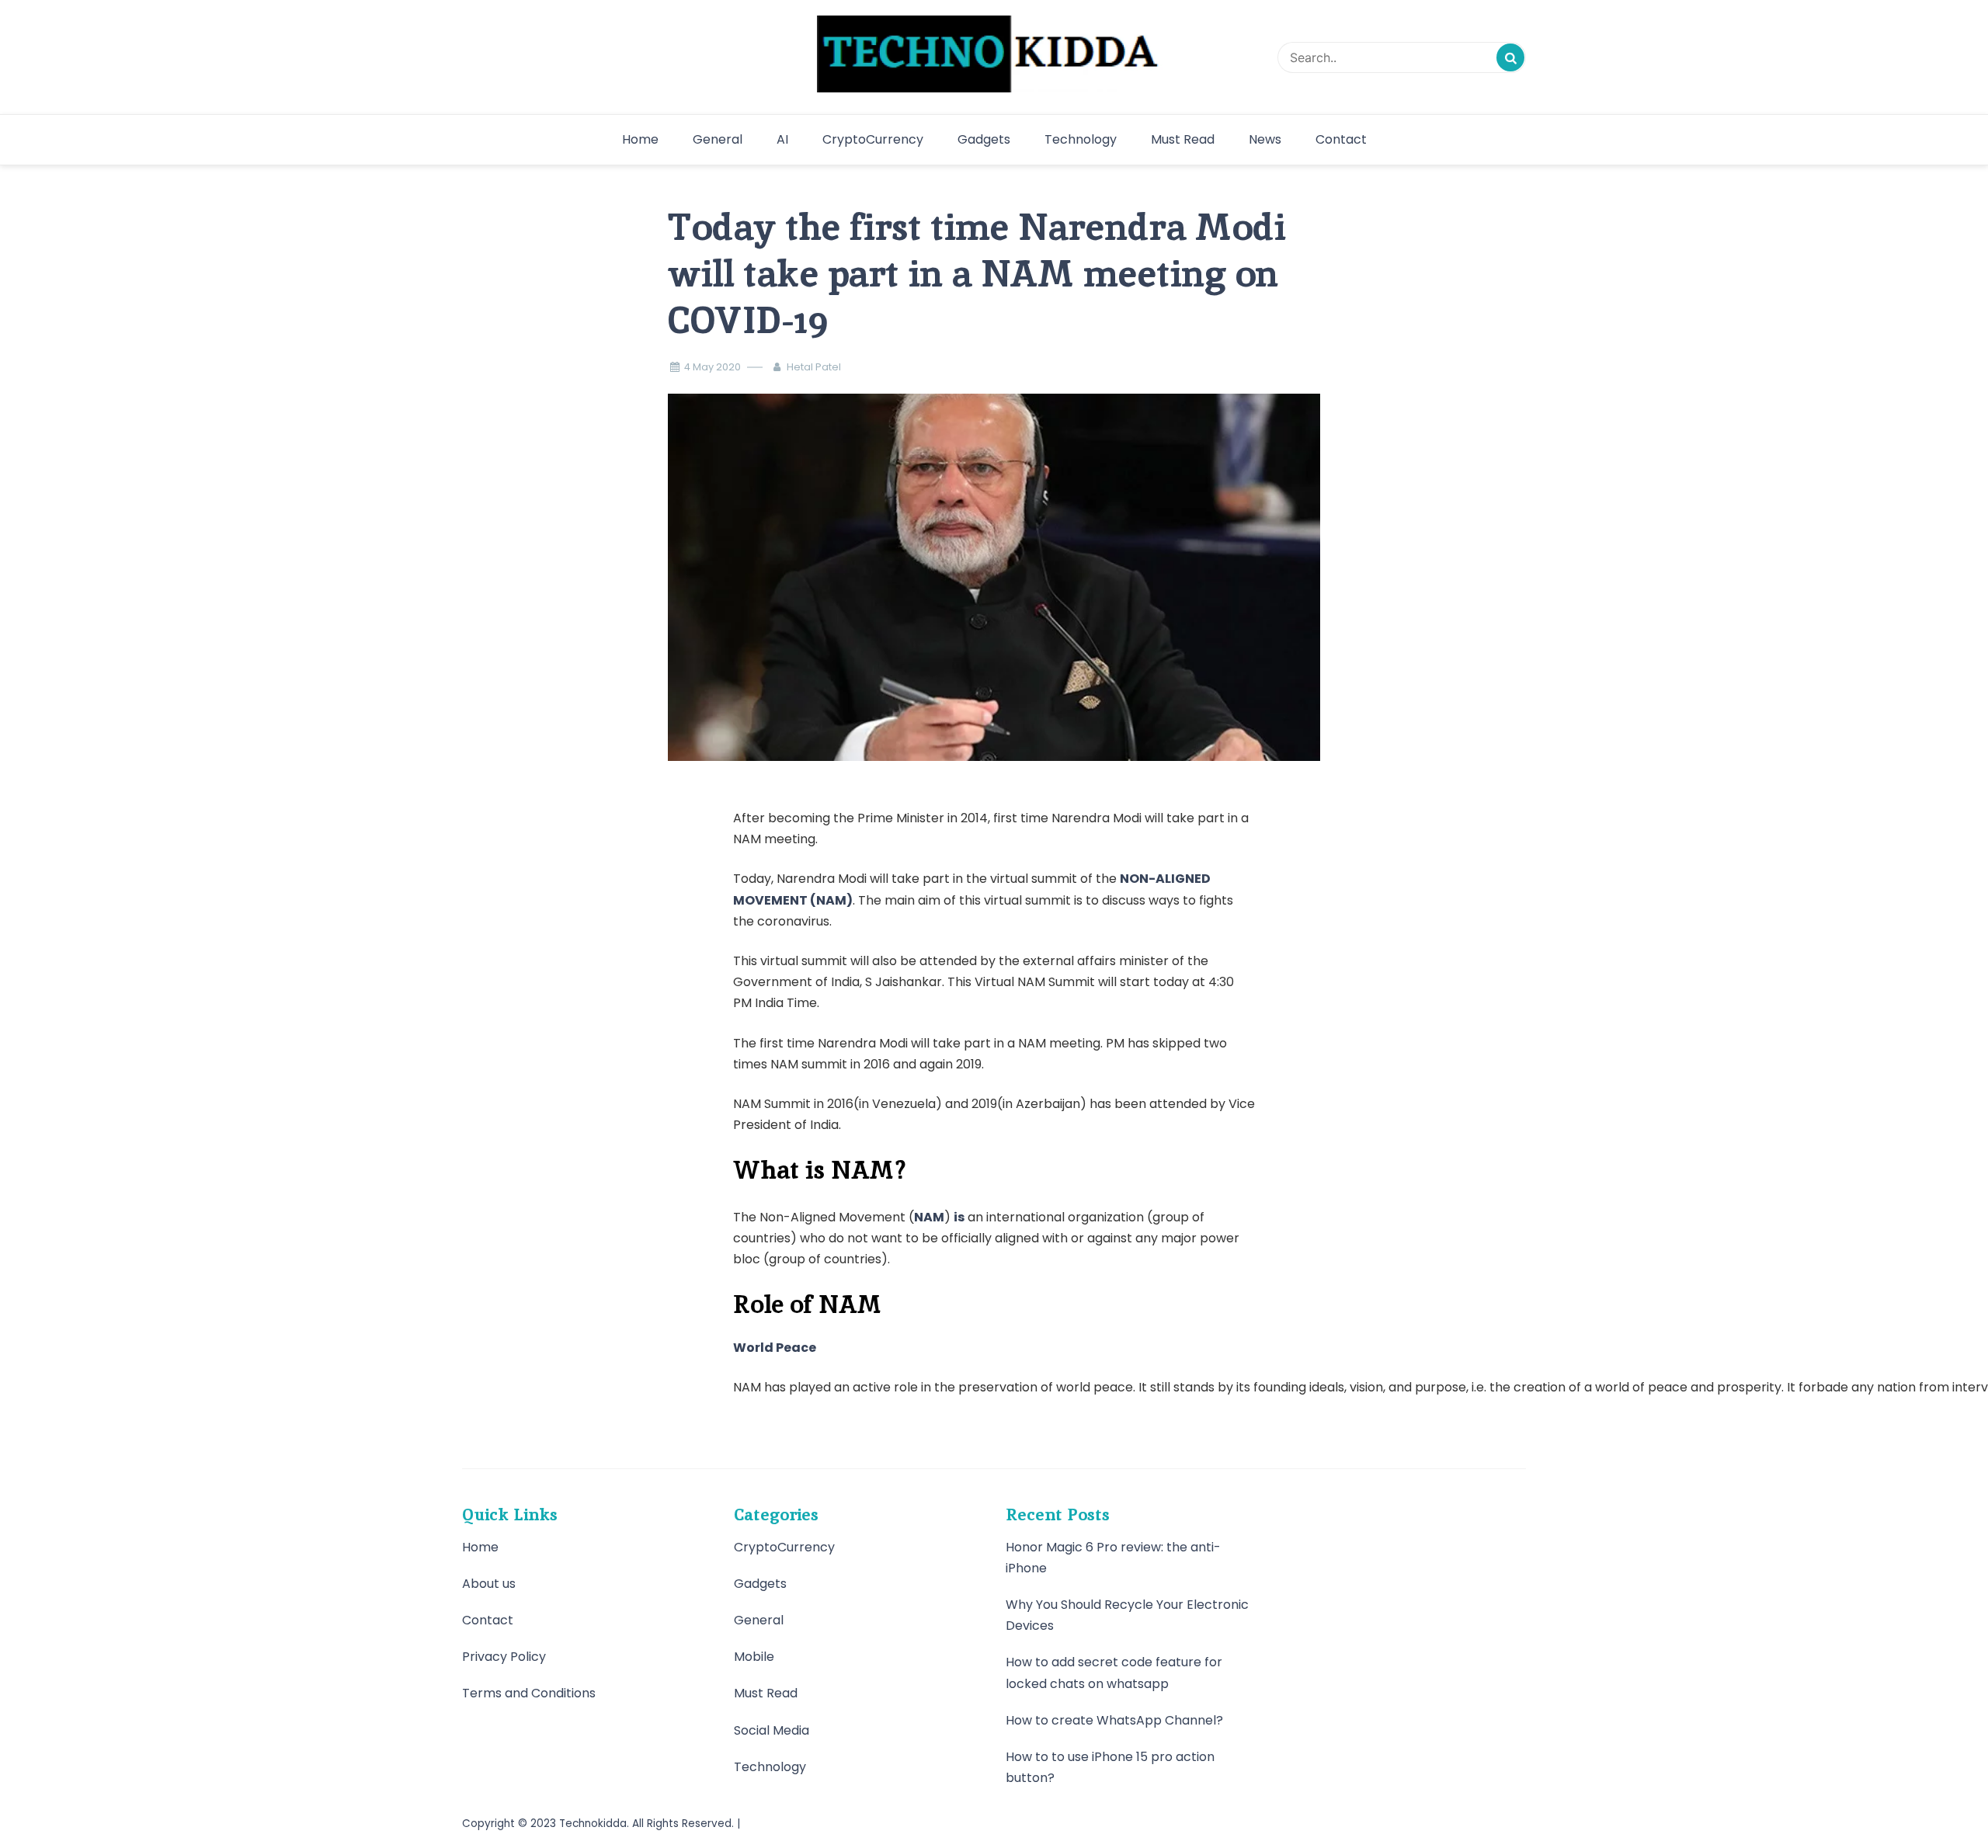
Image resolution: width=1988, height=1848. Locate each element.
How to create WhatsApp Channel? (1114, 1720)
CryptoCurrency (873, 139)
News (1265, 139)
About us (489, 1584)
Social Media (772, 1730)
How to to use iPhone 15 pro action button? (1110, 1767)
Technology (1081, 139)
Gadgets (984, 139)
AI (782, 139)
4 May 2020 (712, 367)
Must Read (1183, 139)
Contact (1341, 139)
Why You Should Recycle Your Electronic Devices (1127, 1615)
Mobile (754, 1657)
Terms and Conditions (529, 1693)
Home (640, 139)
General (718, 139)
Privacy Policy (504, 1657)
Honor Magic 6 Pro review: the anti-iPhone (1113, 1558)
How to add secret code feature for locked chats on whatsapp (1114, 1673)
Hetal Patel (814, 367)
